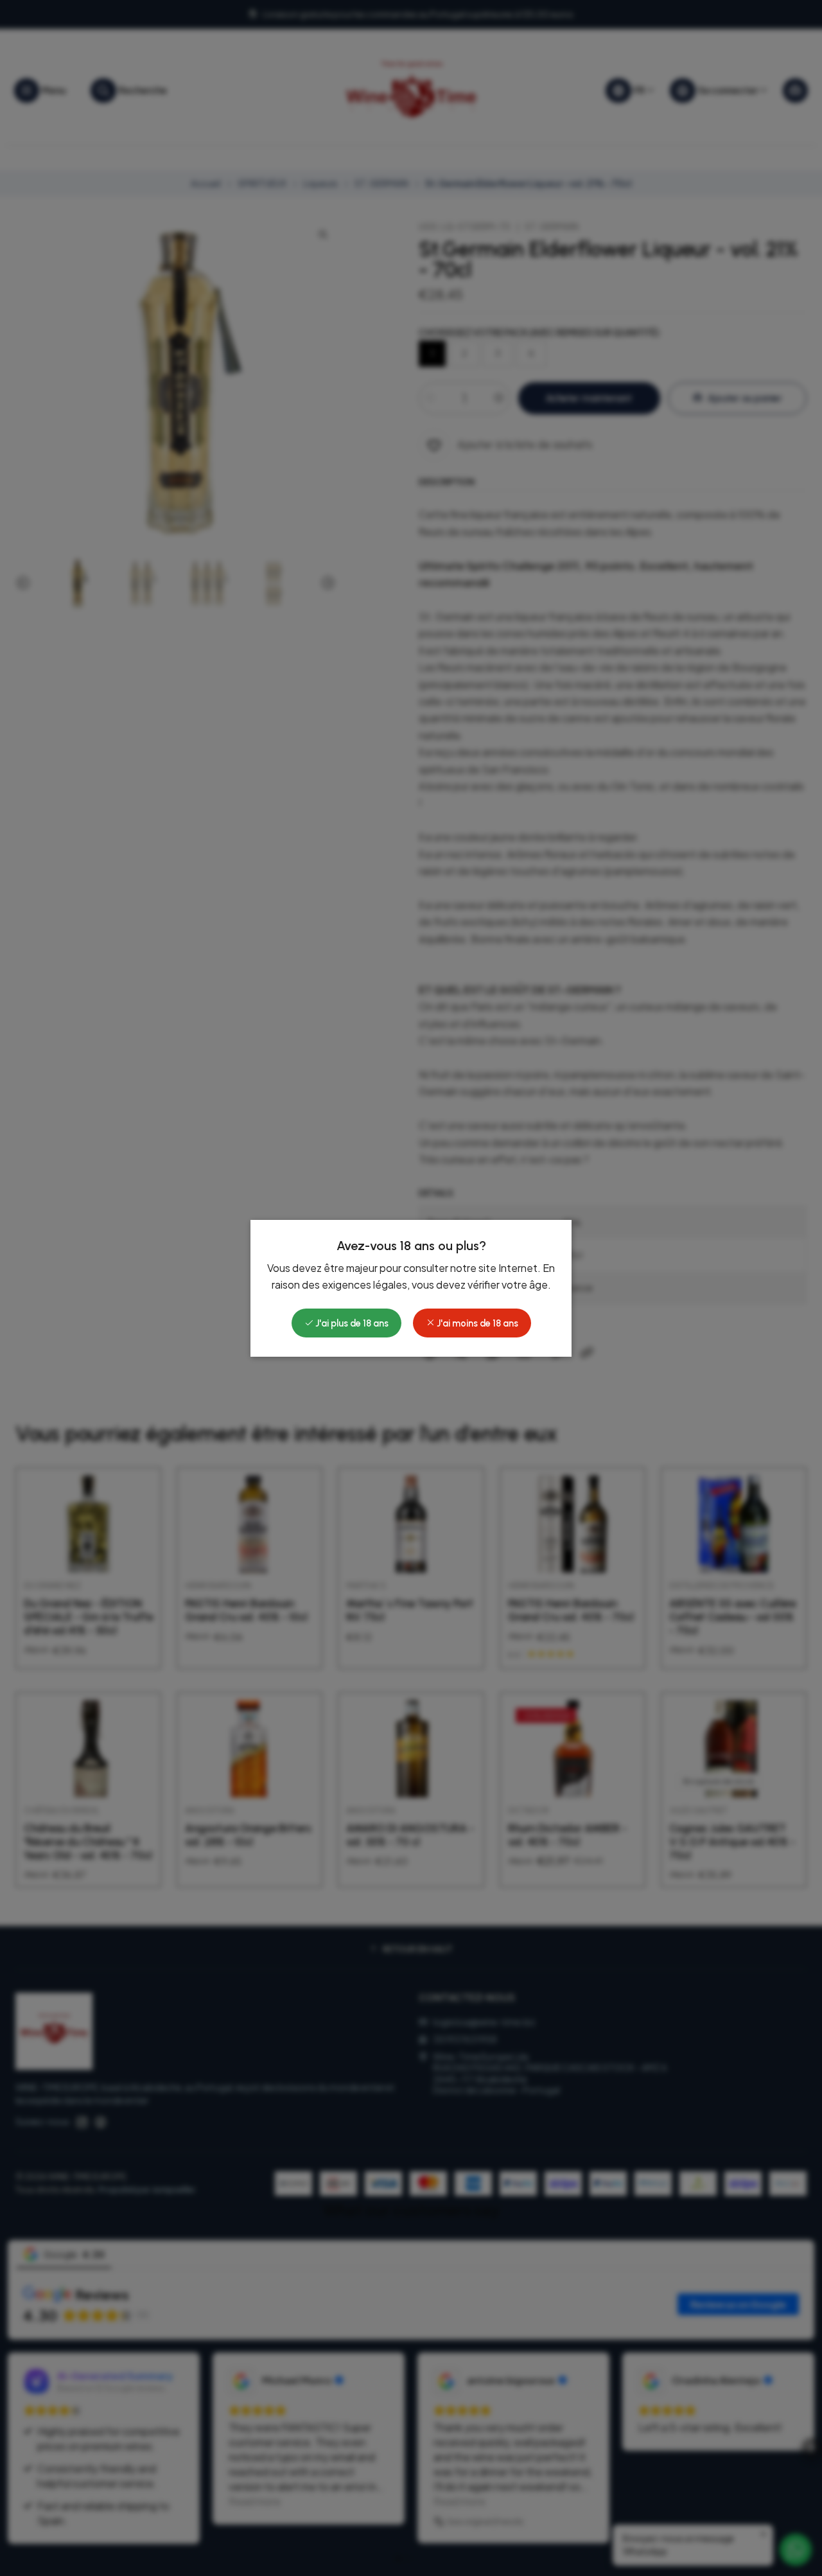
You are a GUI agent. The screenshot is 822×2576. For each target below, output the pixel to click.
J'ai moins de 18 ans (477, 1323)
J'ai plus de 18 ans (351, 1323)
